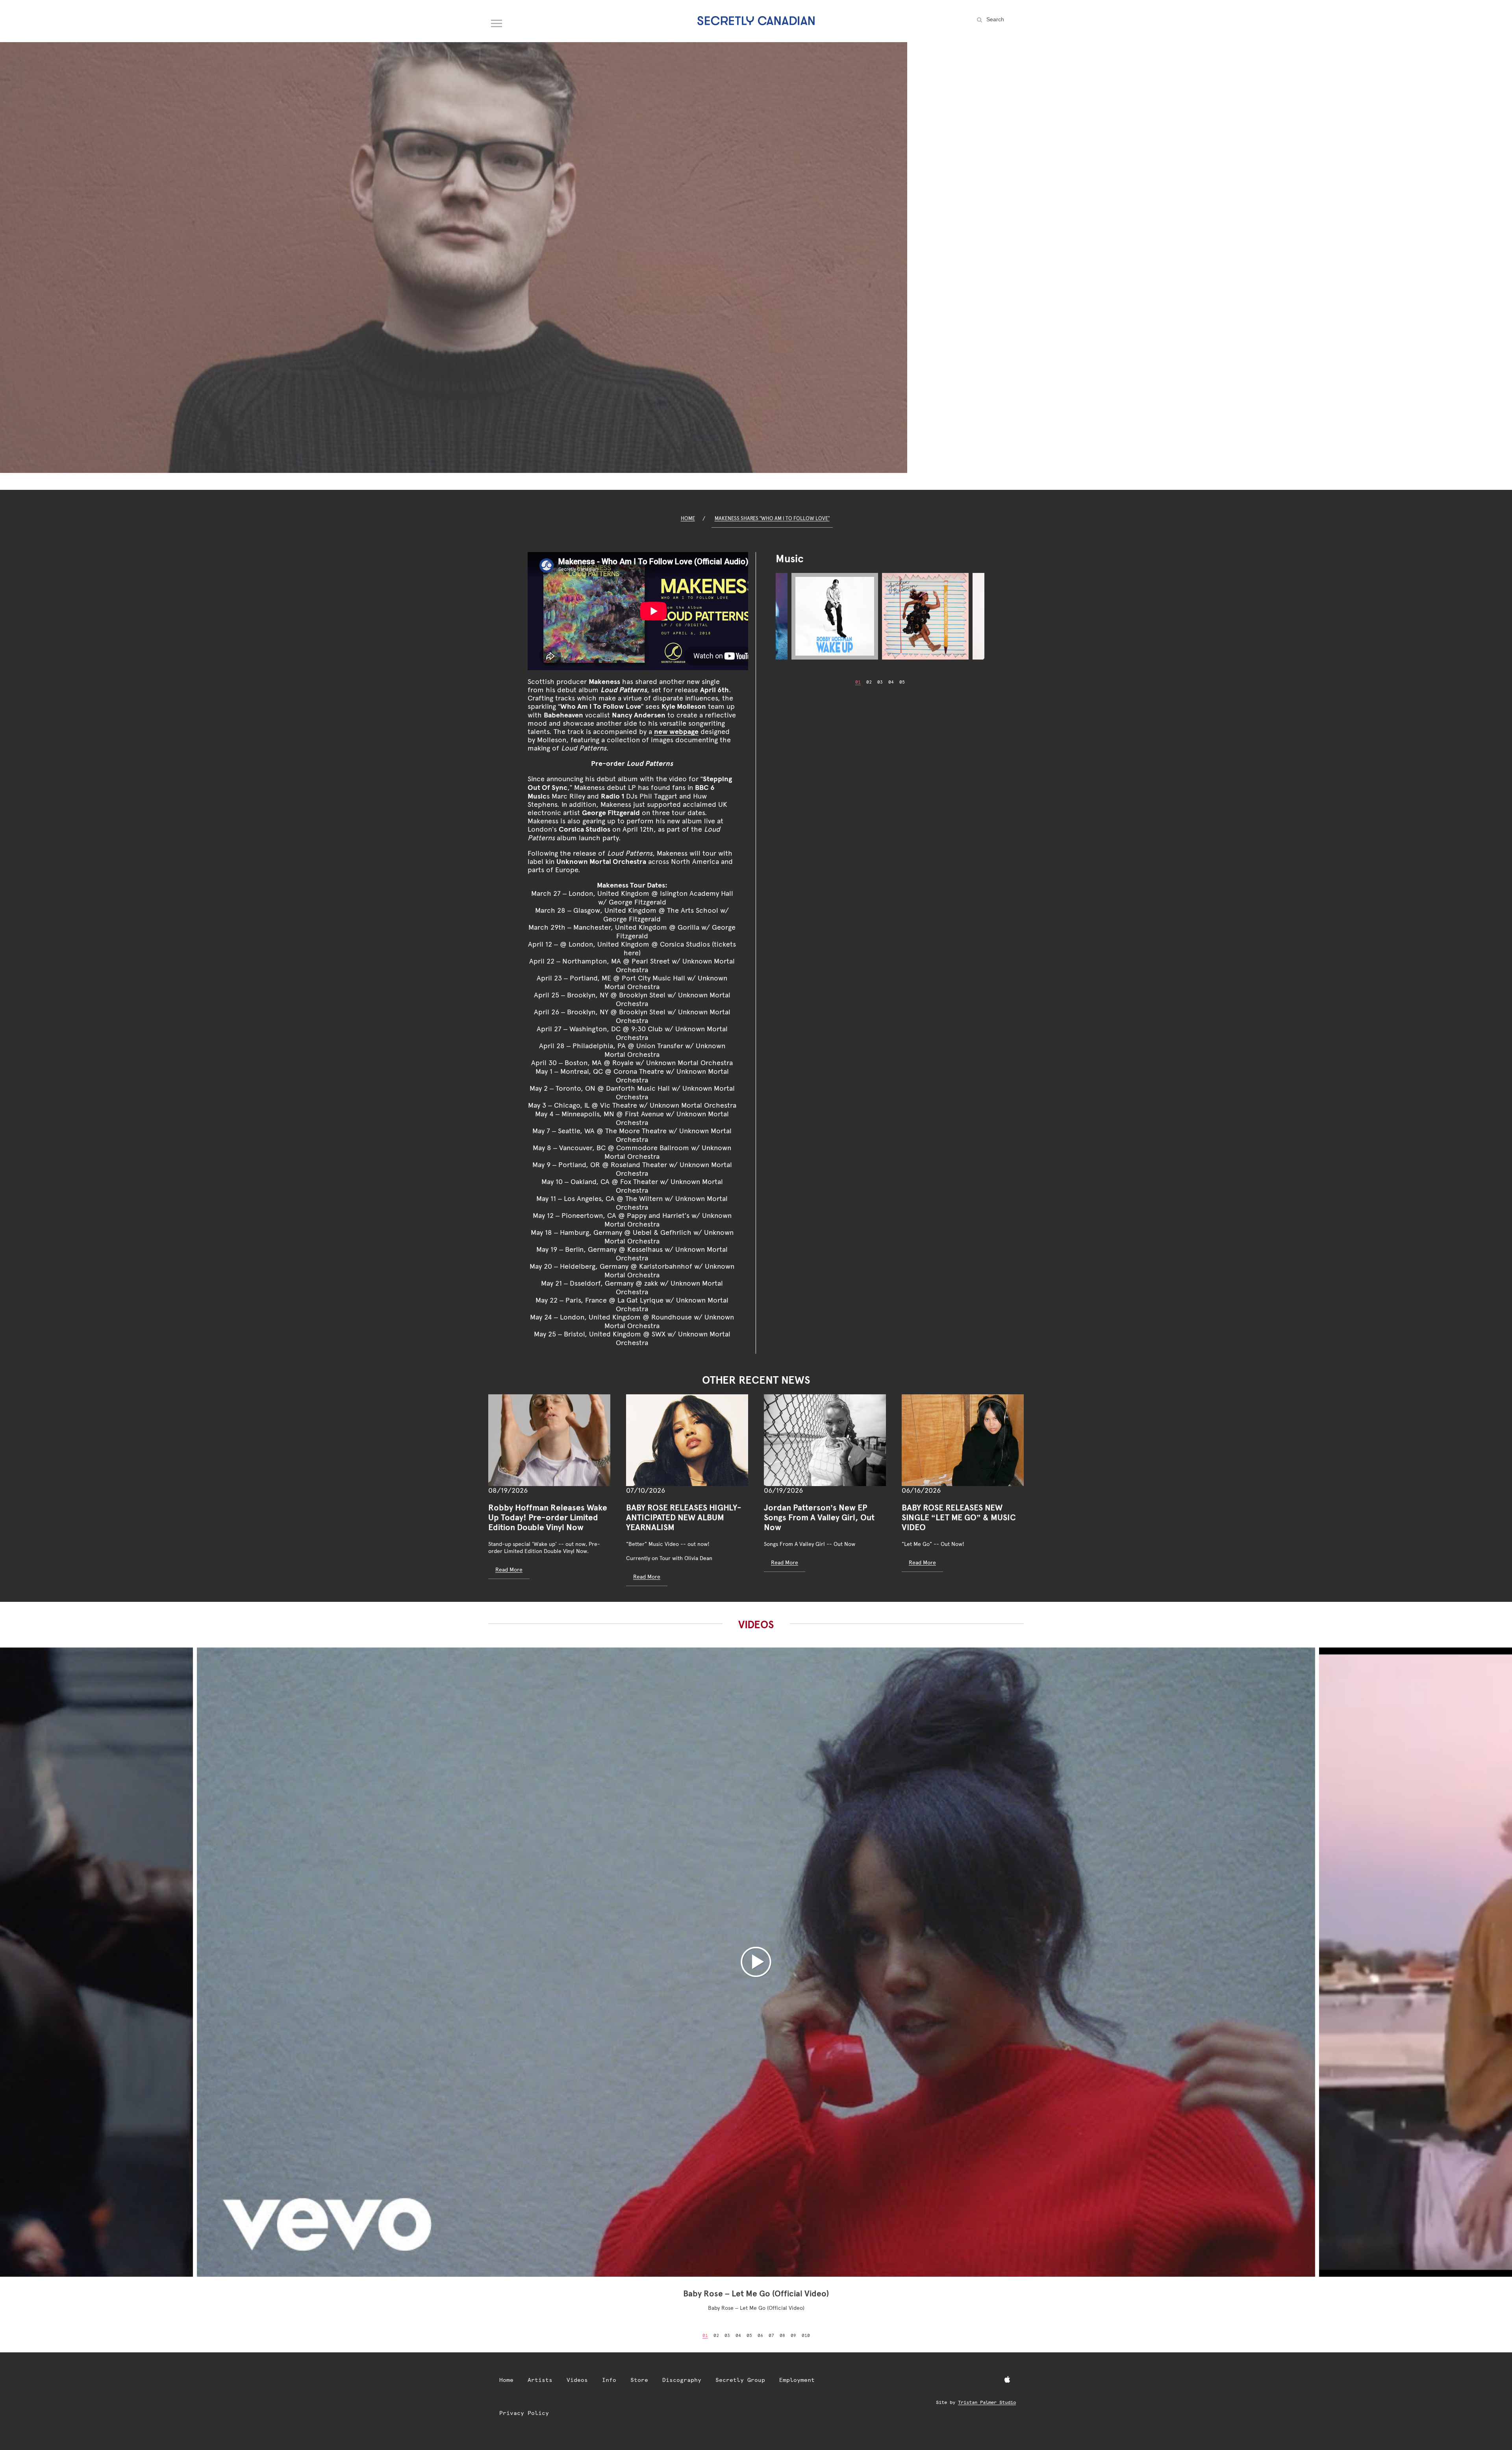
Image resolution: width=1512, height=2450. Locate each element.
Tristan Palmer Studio (987, 2402)
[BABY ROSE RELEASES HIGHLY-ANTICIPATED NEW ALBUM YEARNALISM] (687, 1440)
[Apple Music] (1007, 2380)
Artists (540, 2380)
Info (609, 2380)
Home (688, 518)
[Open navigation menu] (497, 22)
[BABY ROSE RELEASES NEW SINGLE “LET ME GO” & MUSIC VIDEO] (963, 1440)
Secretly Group (740, 2380)
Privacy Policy (524, 2413)
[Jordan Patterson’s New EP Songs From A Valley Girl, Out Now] (825, 1440)
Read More (509, 1570)
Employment (797, 2380)
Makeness (604, 681)
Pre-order (632, 763)
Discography (682, 2380)
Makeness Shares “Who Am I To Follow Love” (772, 518)
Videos (577, 2380)
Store (639, 2380)
